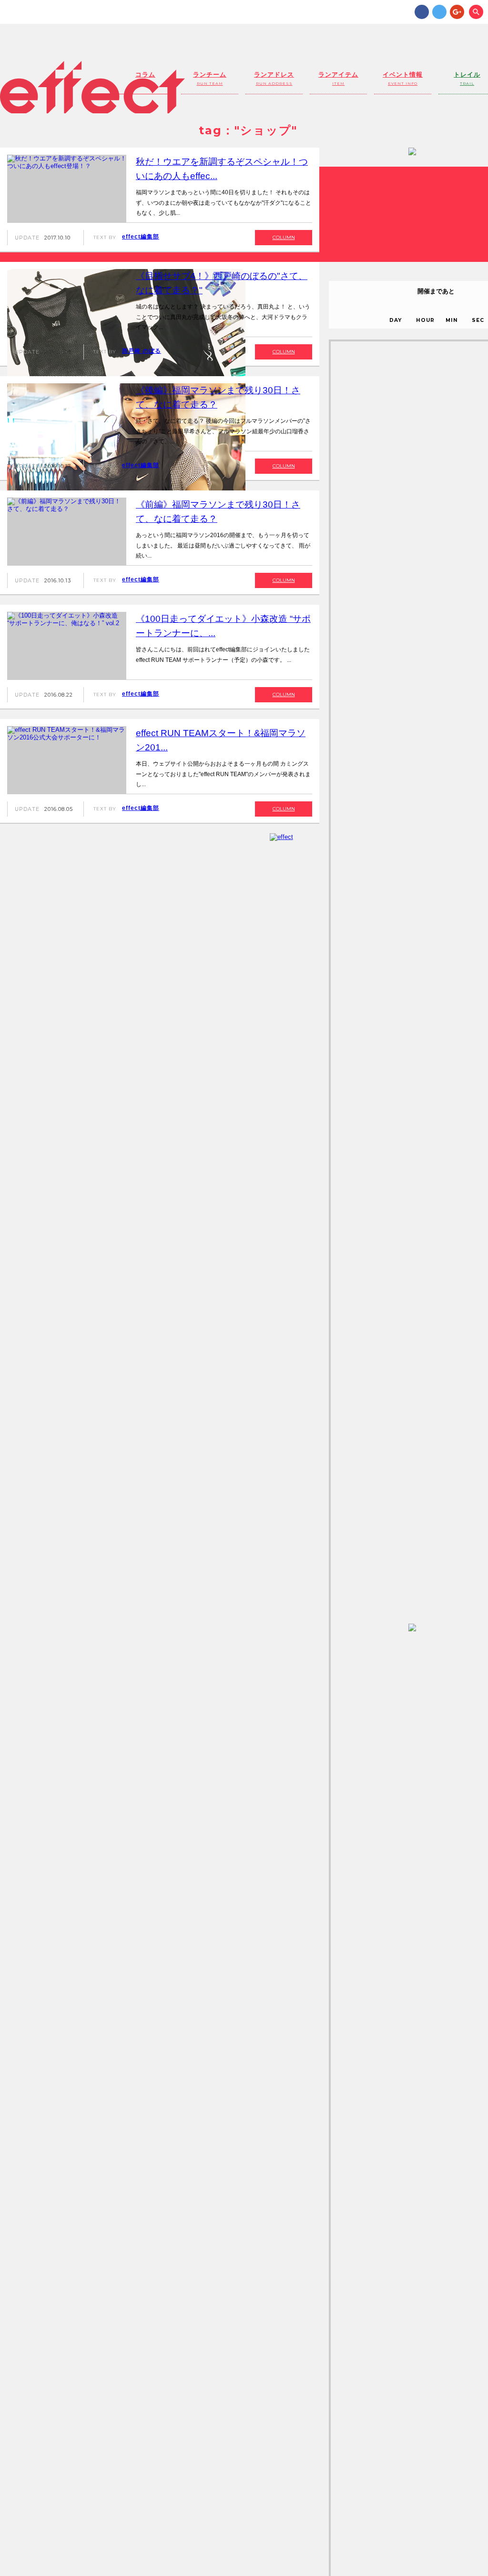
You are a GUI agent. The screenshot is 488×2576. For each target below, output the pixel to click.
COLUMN (284, 237)
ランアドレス (274, 78)
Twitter (439, 12)
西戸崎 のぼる (142, 351)
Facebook (422, 12)
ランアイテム (338, 78)
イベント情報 (403, 78)
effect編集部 (141, 237)
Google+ (457, 12)
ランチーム (210, 78)
